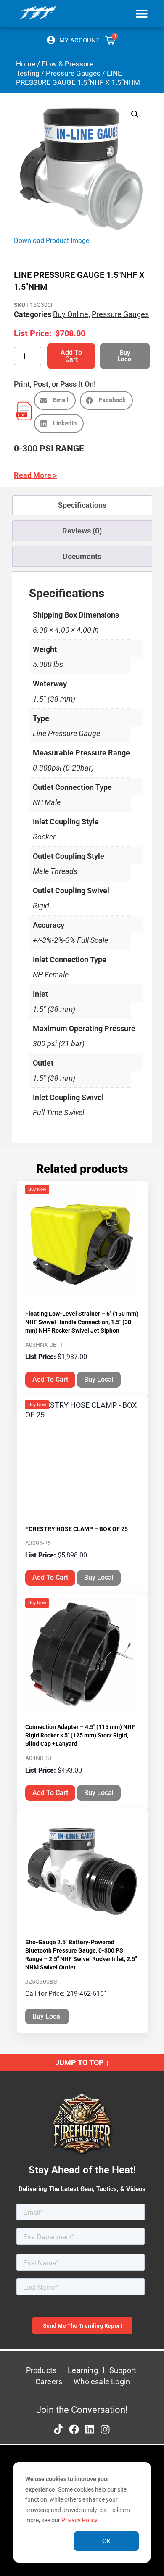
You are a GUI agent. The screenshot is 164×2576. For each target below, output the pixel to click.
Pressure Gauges (73, 73)
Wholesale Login (102, 2382)
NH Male (47, 802)
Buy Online (71, 314)
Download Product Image (52, 241)
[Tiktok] (58, 2429)
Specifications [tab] (82, 505)
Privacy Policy (79, 2520)
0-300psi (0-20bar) (63, 768)
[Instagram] (105, 2429)
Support (123, 2370)
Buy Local (99, 1379)
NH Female (51, 975)
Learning (83, 2370)
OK (106, 2541)
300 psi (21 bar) (59, 1044)
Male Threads (55, 871)
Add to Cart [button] (50, 1379)
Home (26, 64)
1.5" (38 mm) (54, 699)
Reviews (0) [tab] (82, 531)
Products (41, 2370)
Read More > (35, 475)
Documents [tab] (82, 556)
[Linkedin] (90, 2429)
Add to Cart (71, 356)
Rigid (41, 906)
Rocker (44, 837)
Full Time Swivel (58, 1112)
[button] (142, 13)
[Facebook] (74, 2429)
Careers (49, 2382)
